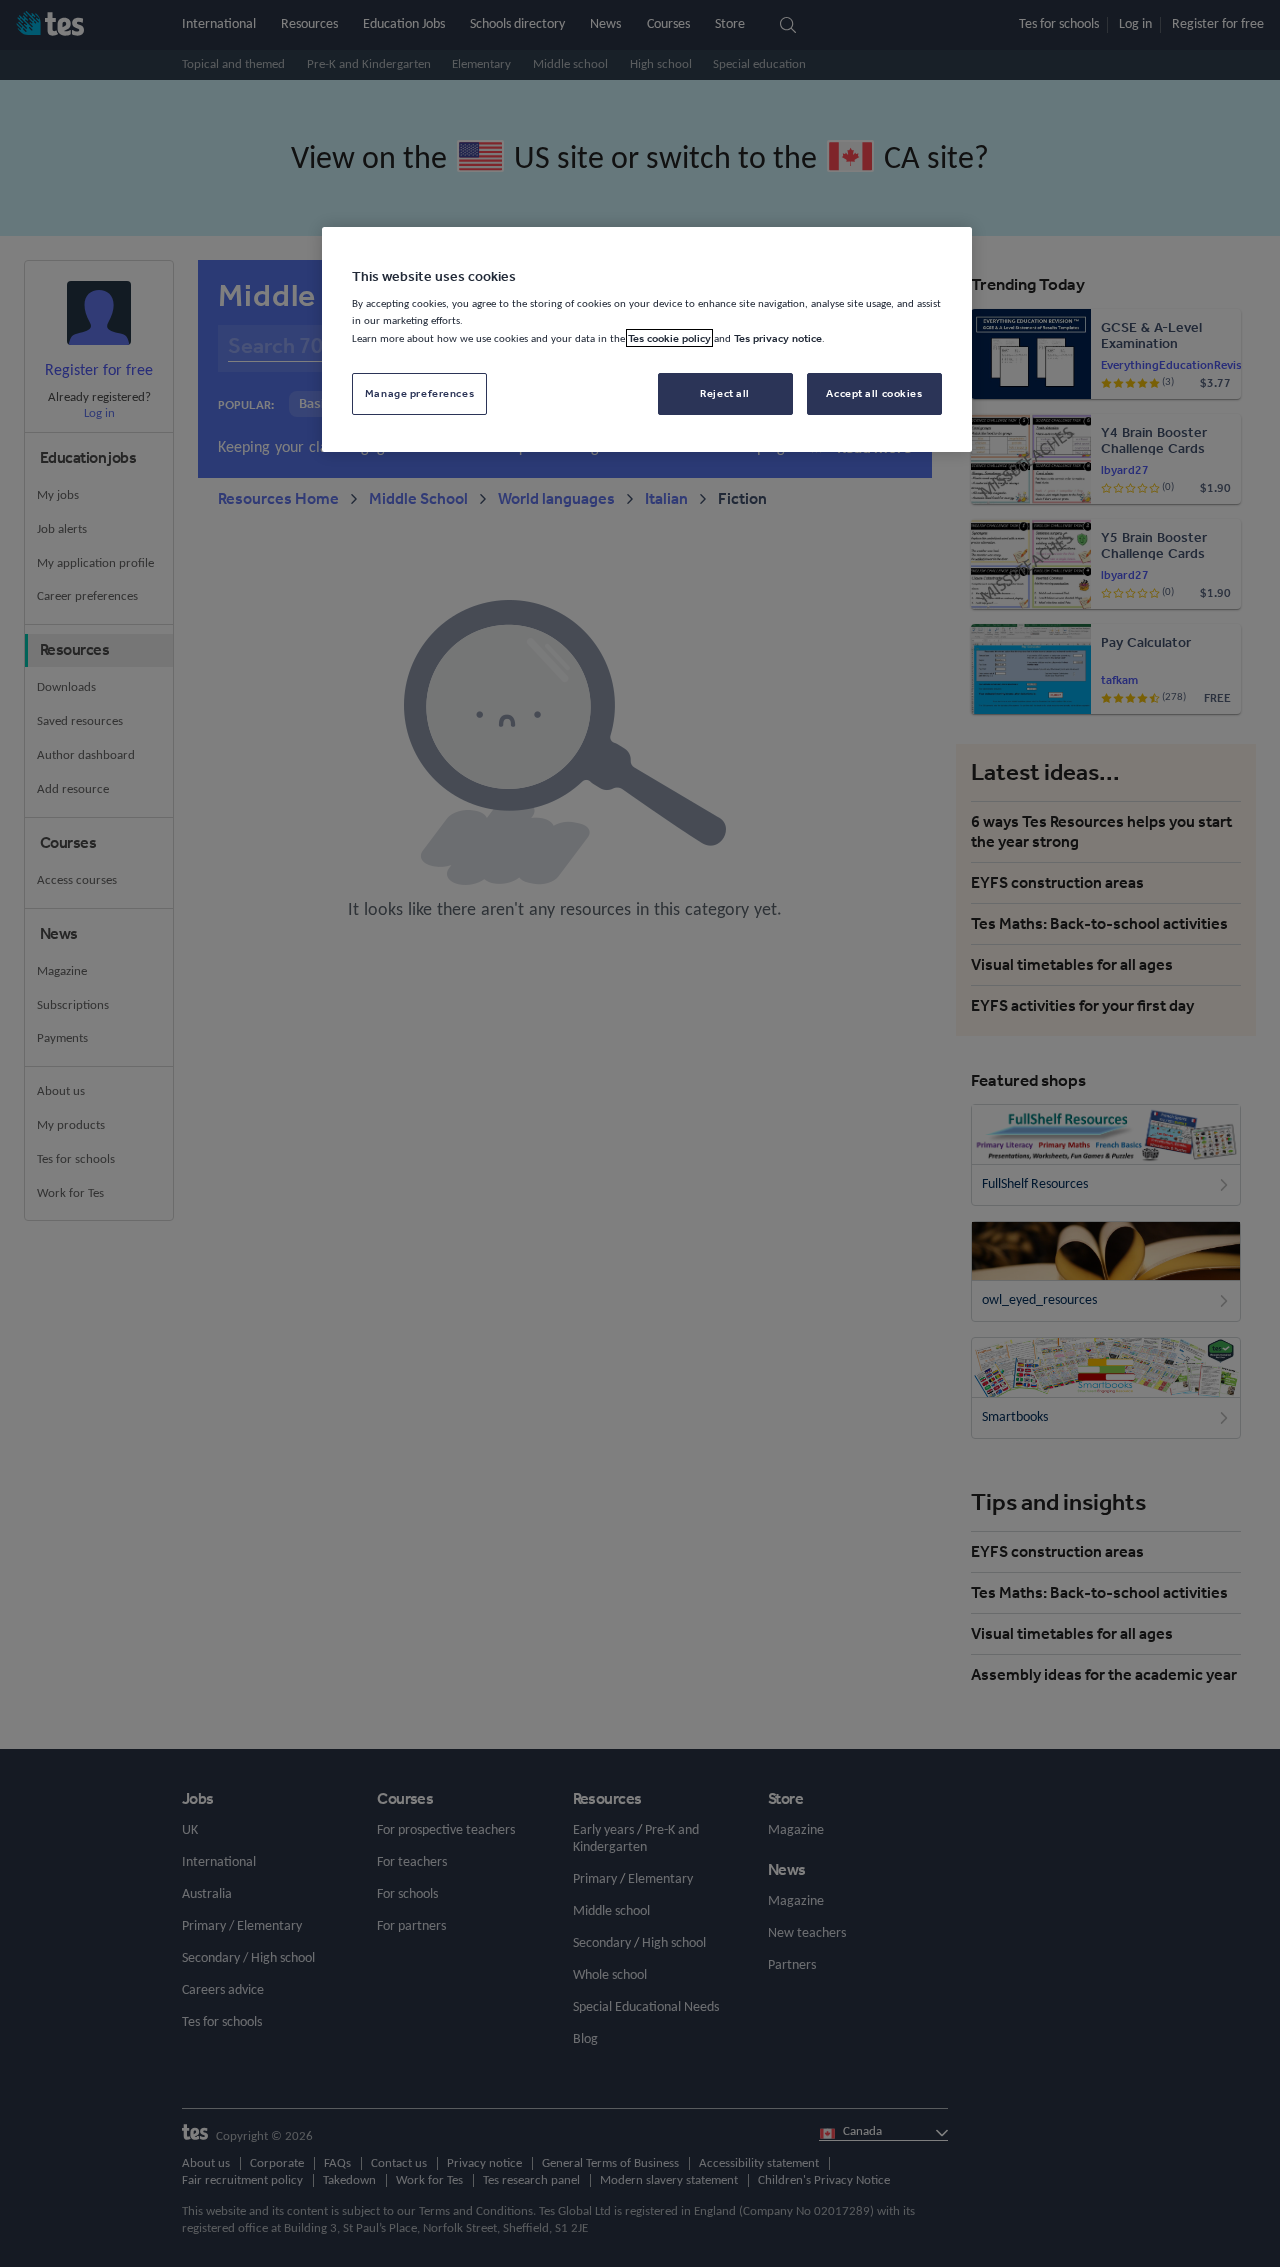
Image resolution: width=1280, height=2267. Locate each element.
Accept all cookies (874, 393)
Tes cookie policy (669, 338)
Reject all (725, 393)
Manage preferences (419, 393)
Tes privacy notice (778, 338)
